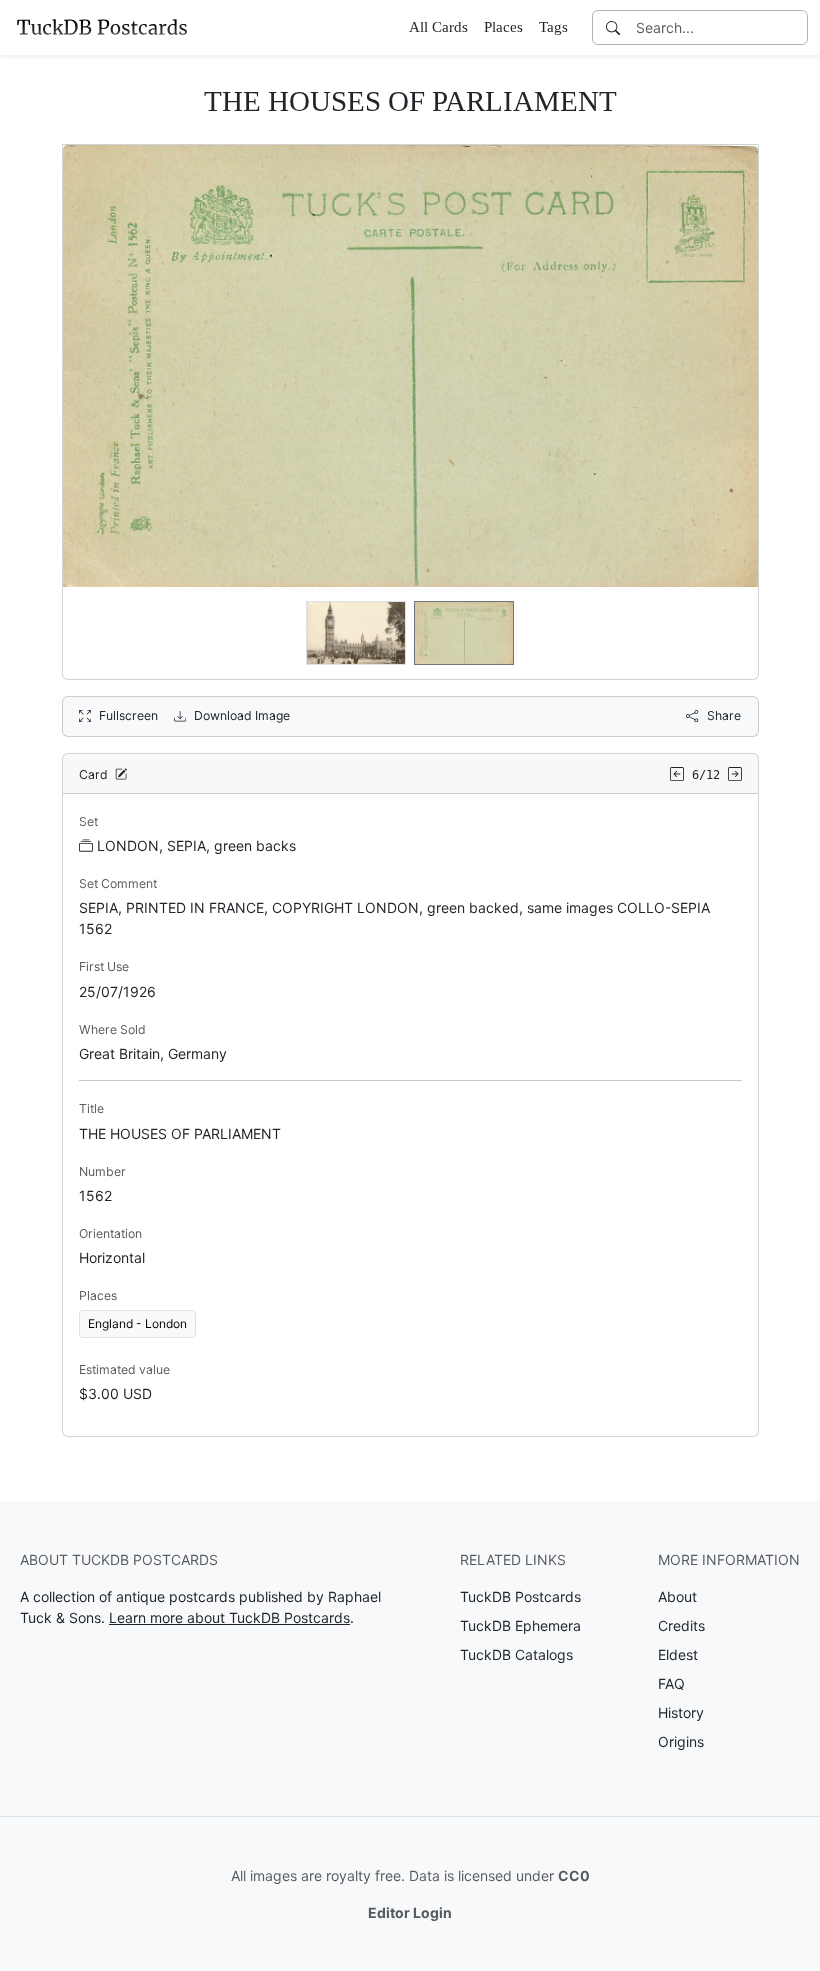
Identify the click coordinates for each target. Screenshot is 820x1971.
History (681, 1712)
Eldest (678, 1654)
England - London (137, 1323)
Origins (681, 1741)
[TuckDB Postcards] (102, 27)
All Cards (438, 27)
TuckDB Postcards (520, 1596)
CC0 (574, 1875)
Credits (681, 1625)
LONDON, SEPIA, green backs (196, 845)
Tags (553, 27)
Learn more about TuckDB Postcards (229, 1617)
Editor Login (410, 1912)
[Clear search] (794, 27)
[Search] (613, 27)
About (677, 1596)
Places (503, 27)
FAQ (671, 1683)
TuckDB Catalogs (516, 1654)
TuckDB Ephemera (520, 1625)
